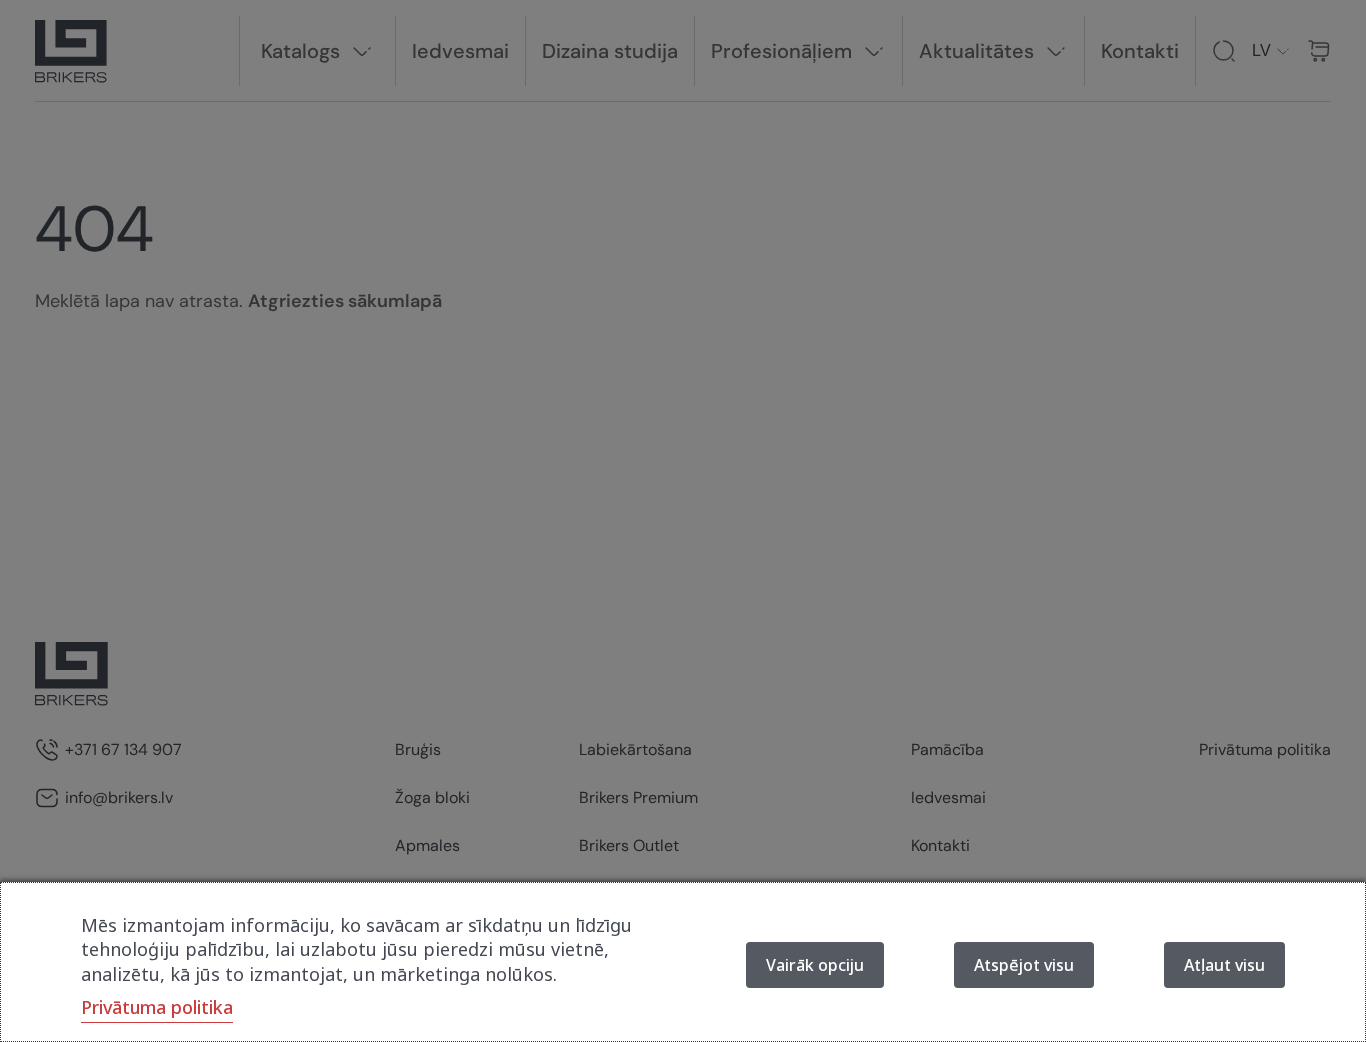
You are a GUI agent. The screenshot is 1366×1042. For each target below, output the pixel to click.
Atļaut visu (1224, 965)
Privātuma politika (157, 1007)
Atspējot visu (1024, 965)
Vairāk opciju (815, 965)
